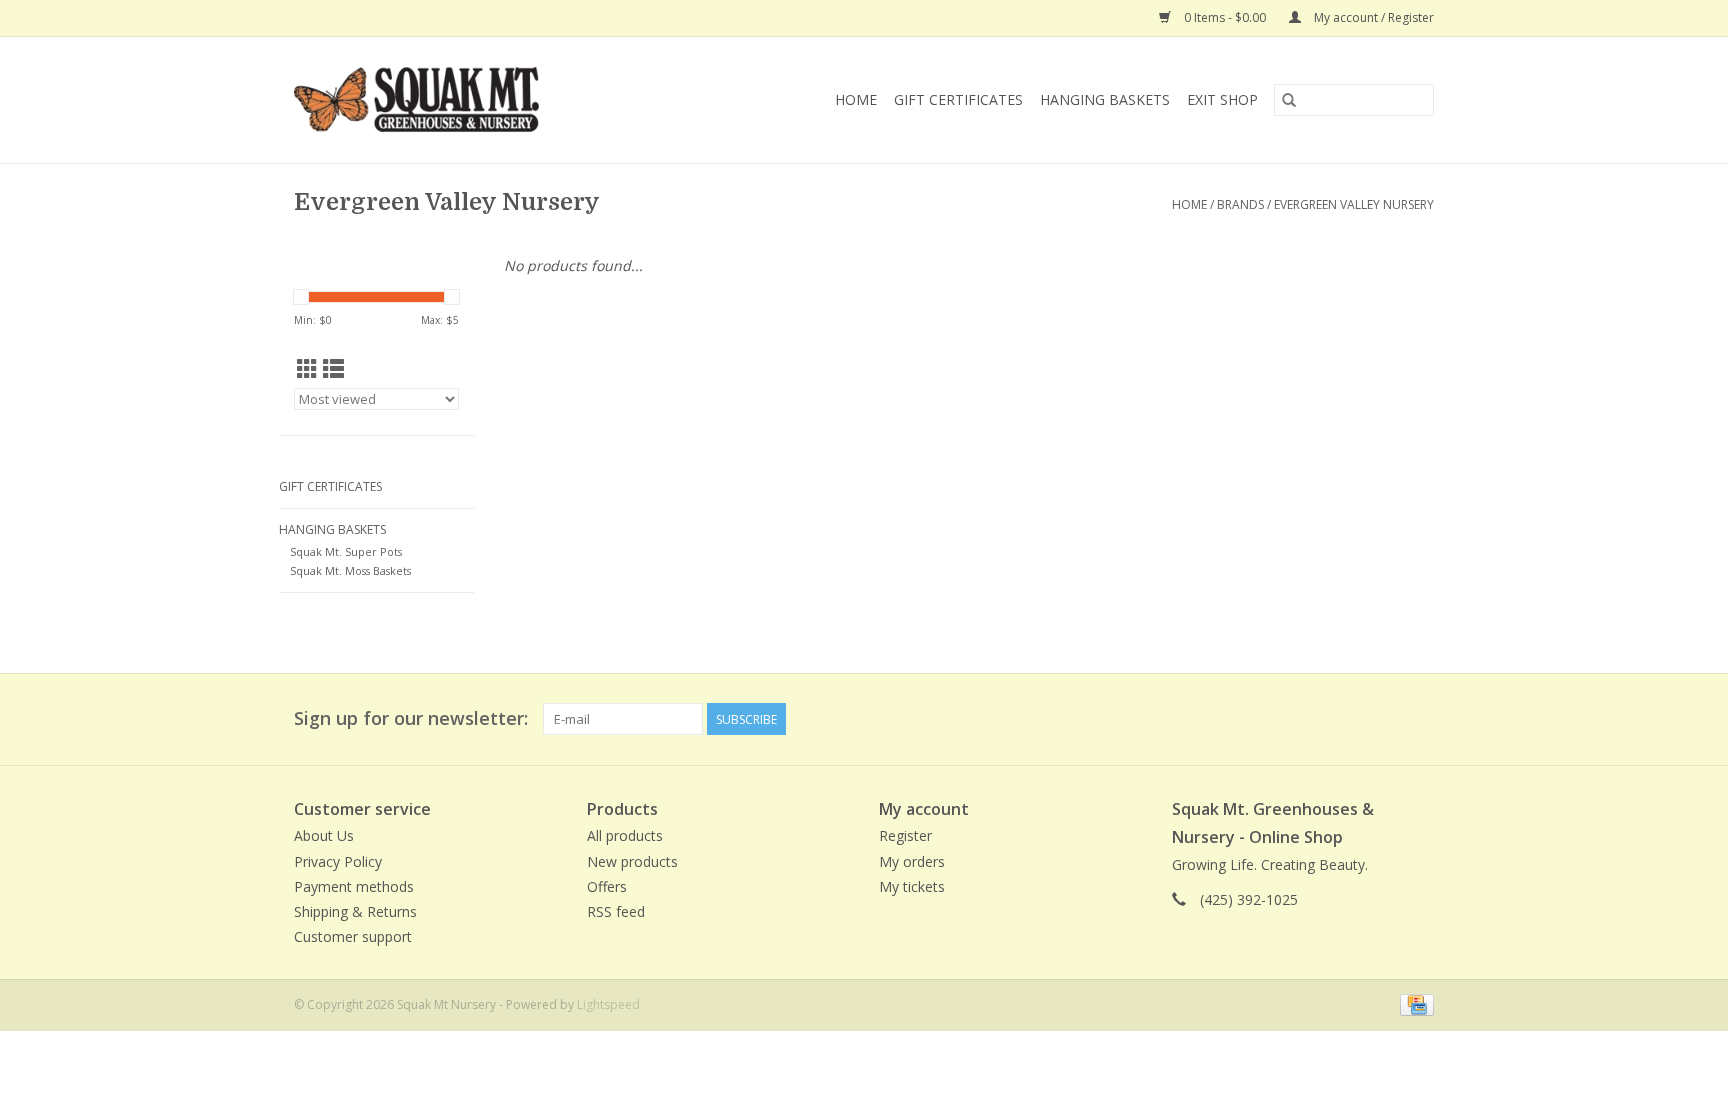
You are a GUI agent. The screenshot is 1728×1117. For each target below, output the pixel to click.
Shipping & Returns (355, 911)
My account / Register (1372, 17)
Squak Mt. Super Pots (346, 551)
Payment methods (354, 886)
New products (632, 861)
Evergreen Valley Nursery (1354, 204)
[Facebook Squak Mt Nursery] (1346, 719)
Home (856, 99)
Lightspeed (608, 1004)
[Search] (1289, 100)
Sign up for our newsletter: (411, 718)
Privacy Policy (338, 861)
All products (625, 835)
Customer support (353, 936)
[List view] (333, 369)
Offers (607, 886)
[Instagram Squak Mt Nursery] (1418, 719)
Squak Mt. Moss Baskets (350, 570)
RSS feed (616, 911)
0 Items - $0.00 (1225, 17)
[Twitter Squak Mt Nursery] (1382, 719)
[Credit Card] (1413, 1004)
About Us (324, 835)
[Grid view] (307, 369)
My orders (912, 861)
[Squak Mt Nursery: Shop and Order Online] (458, 100)
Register (905, 835)
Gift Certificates (958, 99)
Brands (1240, 204)
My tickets (912, 886)
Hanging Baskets (1105, 99)
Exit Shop (1222, 99)
